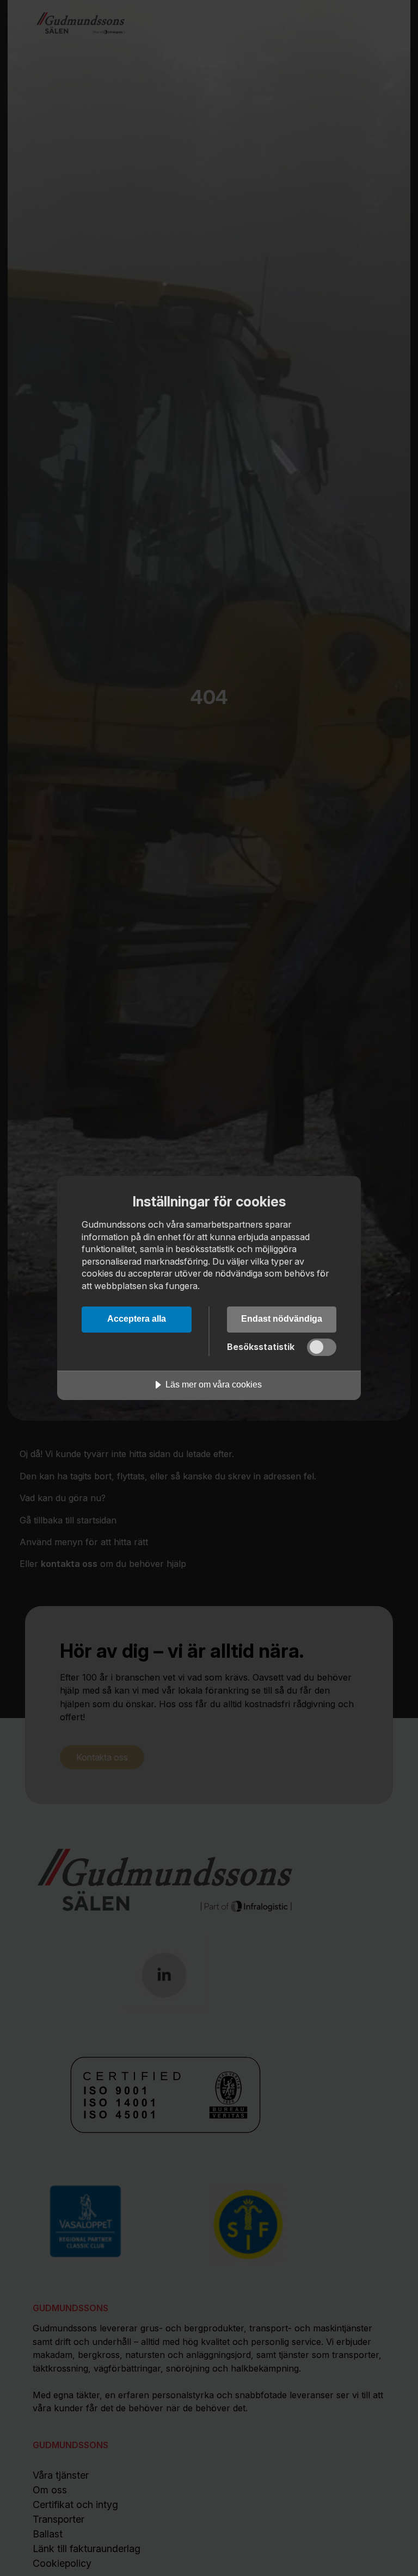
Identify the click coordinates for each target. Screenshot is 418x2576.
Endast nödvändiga (282, 1318)
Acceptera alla (137, 1318)
